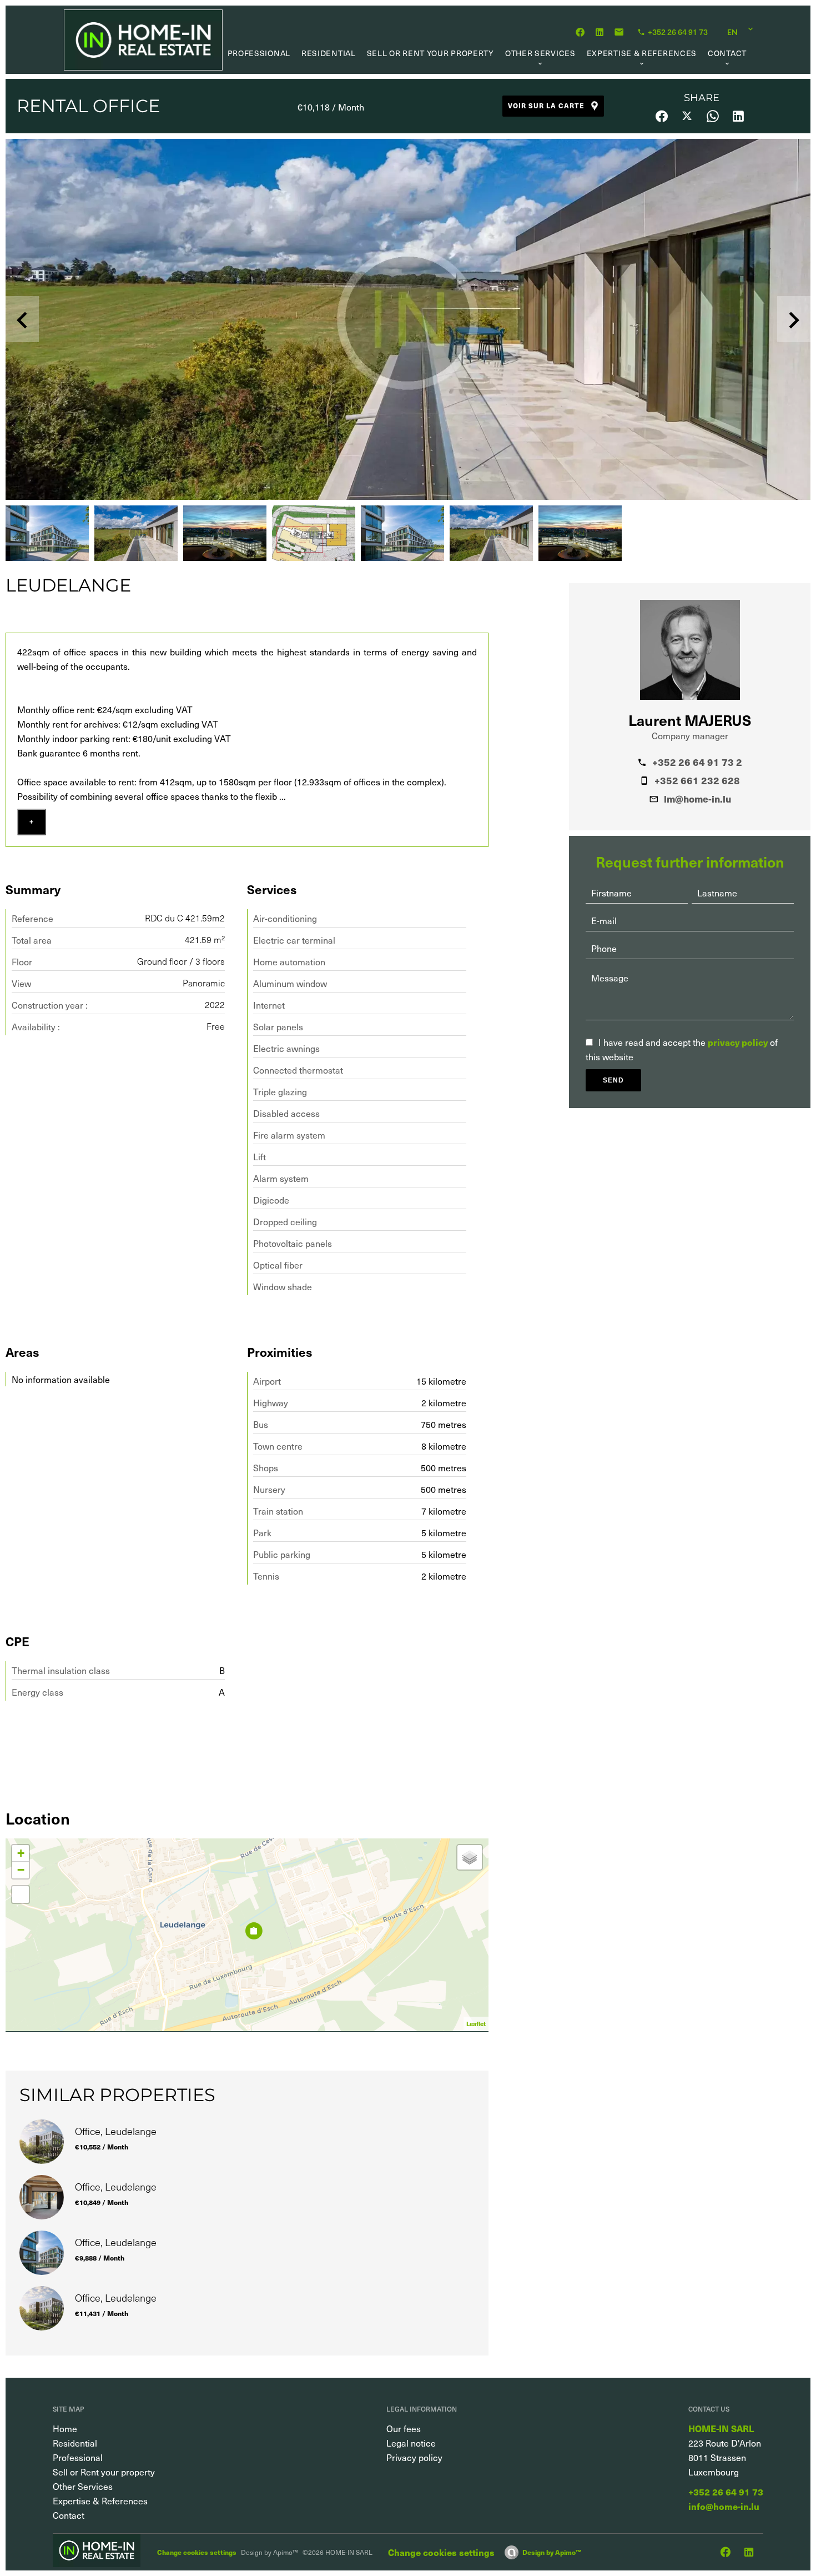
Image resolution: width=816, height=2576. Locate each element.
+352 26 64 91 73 (726, 2492)
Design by (552, 2552)
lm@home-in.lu (697, 799)
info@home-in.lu (724, 2506)
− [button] (21, 1870)
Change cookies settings (197, 2552)
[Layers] (470, 1857)
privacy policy (738, 1042)
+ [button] (21, 1853)
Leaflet (476, 2024)
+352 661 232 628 (697, 780)
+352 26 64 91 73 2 (697, 762)
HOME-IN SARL (721, 2428)
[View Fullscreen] (21, 1895)
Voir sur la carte (546, 106)
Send (613, 1080)
